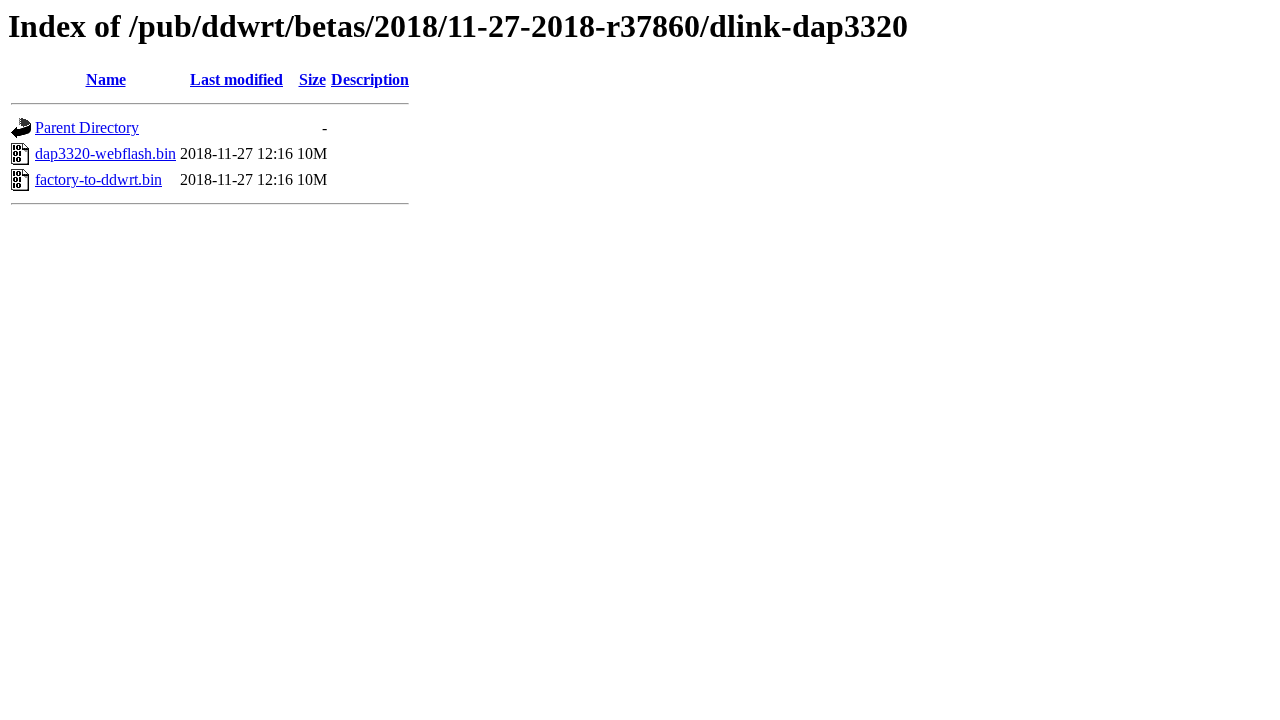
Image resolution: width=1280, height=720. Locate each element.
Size (312, 79)
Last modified (236, 79)
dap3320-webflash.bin (105, 153)
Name (106, 79)
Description (370, 79)
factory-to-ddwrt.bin (98, 179)
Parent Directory (87, 127)
